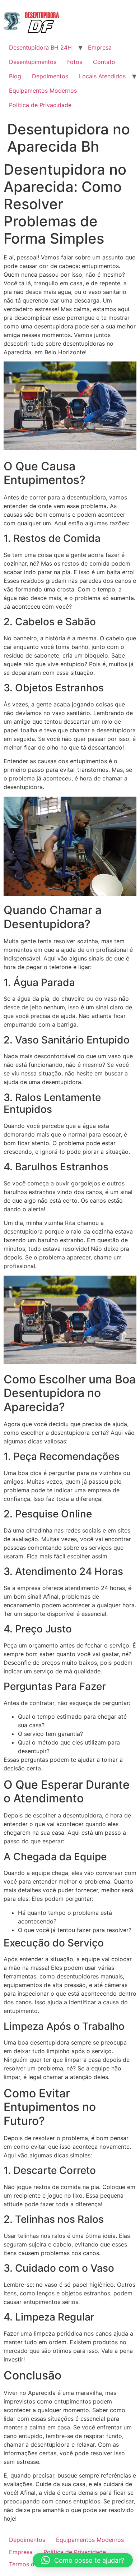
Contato (104, 62)
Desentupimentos (33, 62)
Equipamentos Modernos (43, 91)
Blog (15, 76)
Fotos (75, 62)
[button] (83, 2560)
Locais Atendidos (102, 76)
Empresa (100, 47)
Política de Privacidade (40, 105)
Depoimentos (50, 76)
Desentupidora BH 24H (40, 47)
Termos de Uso (30, 2564)
